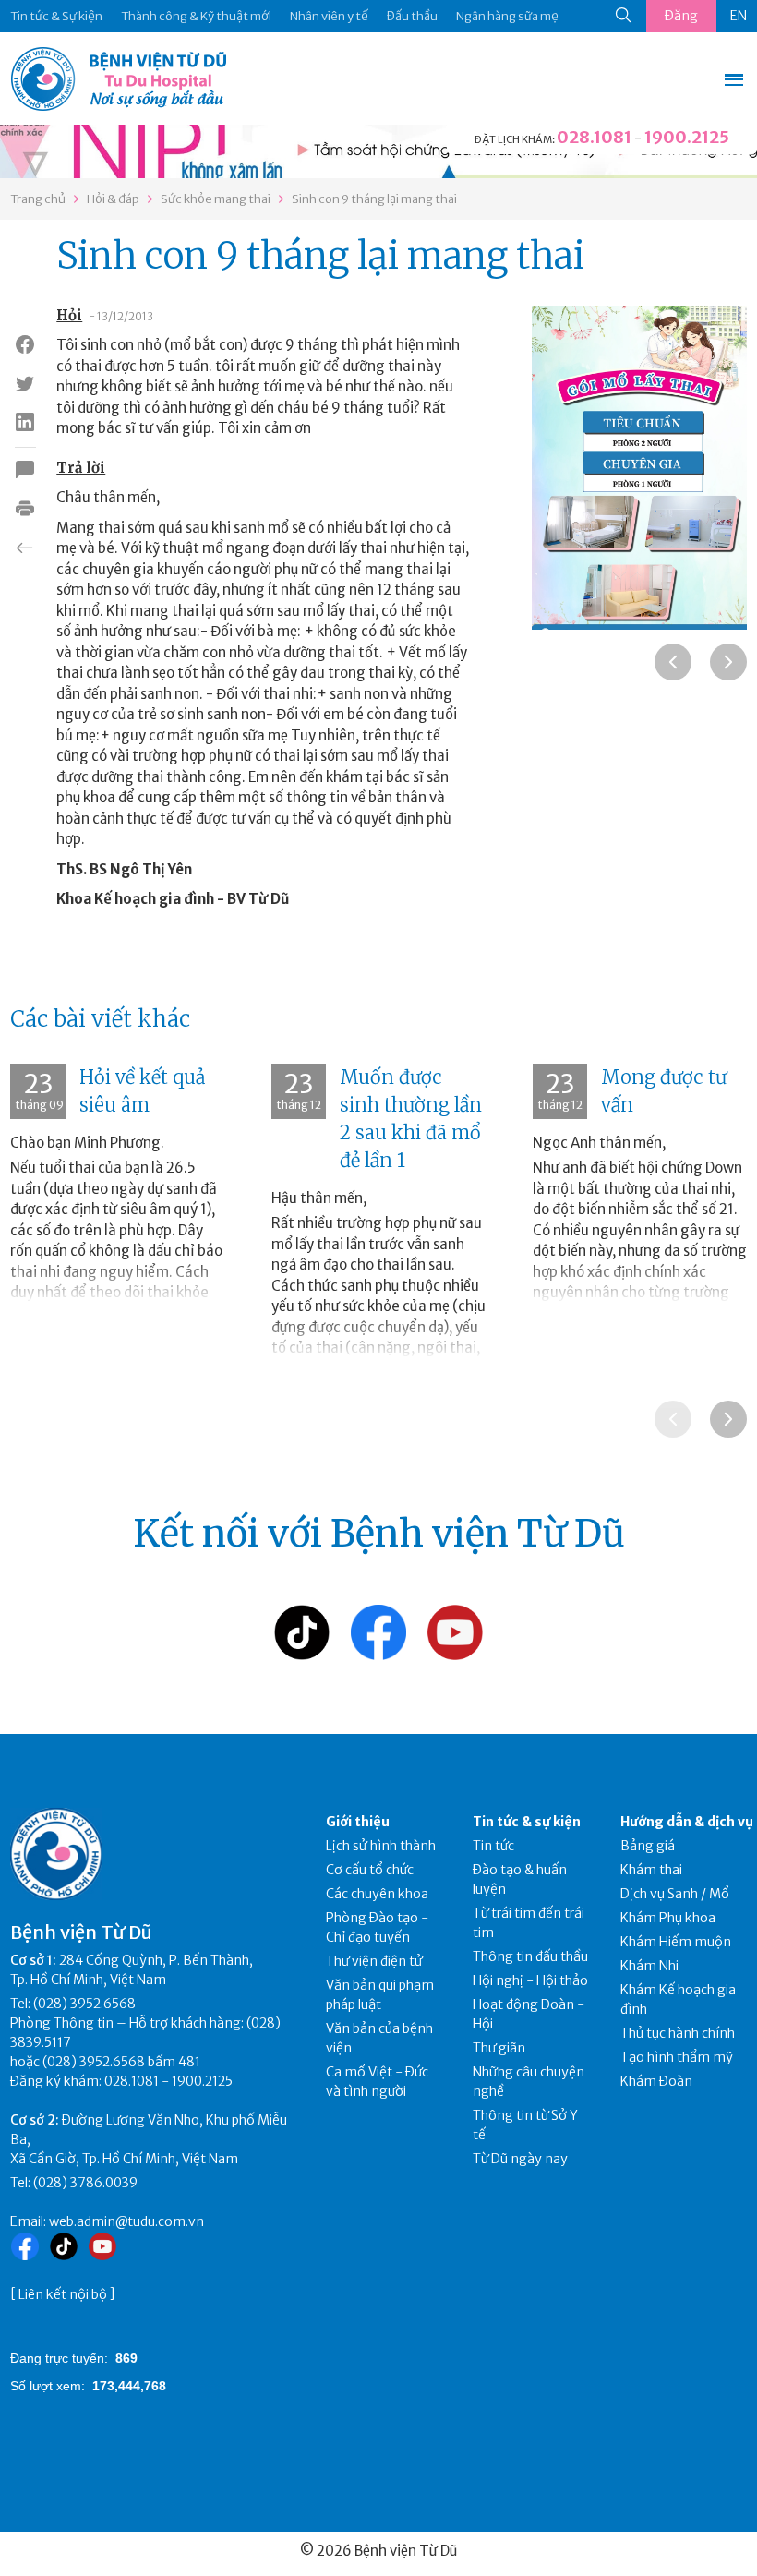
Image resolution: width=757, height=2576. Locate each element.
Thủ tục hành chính (678, 2033)
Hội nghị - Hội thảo (530, 1980)
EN (739, 16)
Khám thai (651, 1870)
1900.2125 (687, 137)
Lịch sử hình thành (381, 1846)
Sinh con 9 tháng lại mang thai (374, 199)
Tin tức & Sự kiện (56, 16)
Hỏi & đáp (113, 199)
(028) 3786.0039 (85, 2183)
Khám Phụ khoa (668, 1918)
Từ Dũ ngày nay (520, 2159)
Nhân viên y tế (329, 16)
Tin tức (493, 1846)
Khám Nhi (649, 1966)
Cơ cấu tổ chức (370, 1870)
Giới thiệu (358, 1822)
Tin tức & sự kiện (527, 1822)
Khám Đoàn (656, 2081)
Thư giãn (499, 2048)
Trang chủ (38, 199)
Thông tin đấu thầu (530, 1956)
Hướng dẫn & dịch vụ (687, 1822)
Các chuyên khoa (377, 1894)
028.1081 (594, 137)
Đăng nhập (681, 20)
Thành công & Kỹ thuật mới (196, 16)
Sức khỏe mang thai (216, 199)
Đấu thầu (412, 16)
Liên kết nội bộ (63, 2294)
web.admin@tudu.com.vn (126, 2221)
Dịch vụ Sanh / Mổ (675, 1894)
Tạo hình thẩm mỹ (677, 2057)
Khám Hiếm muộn (676, 1942)
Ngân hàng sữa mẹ (507, 16)
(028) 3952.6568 (84, 2004)
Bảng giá (648, 1846)
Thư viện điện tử (374, 1961)
